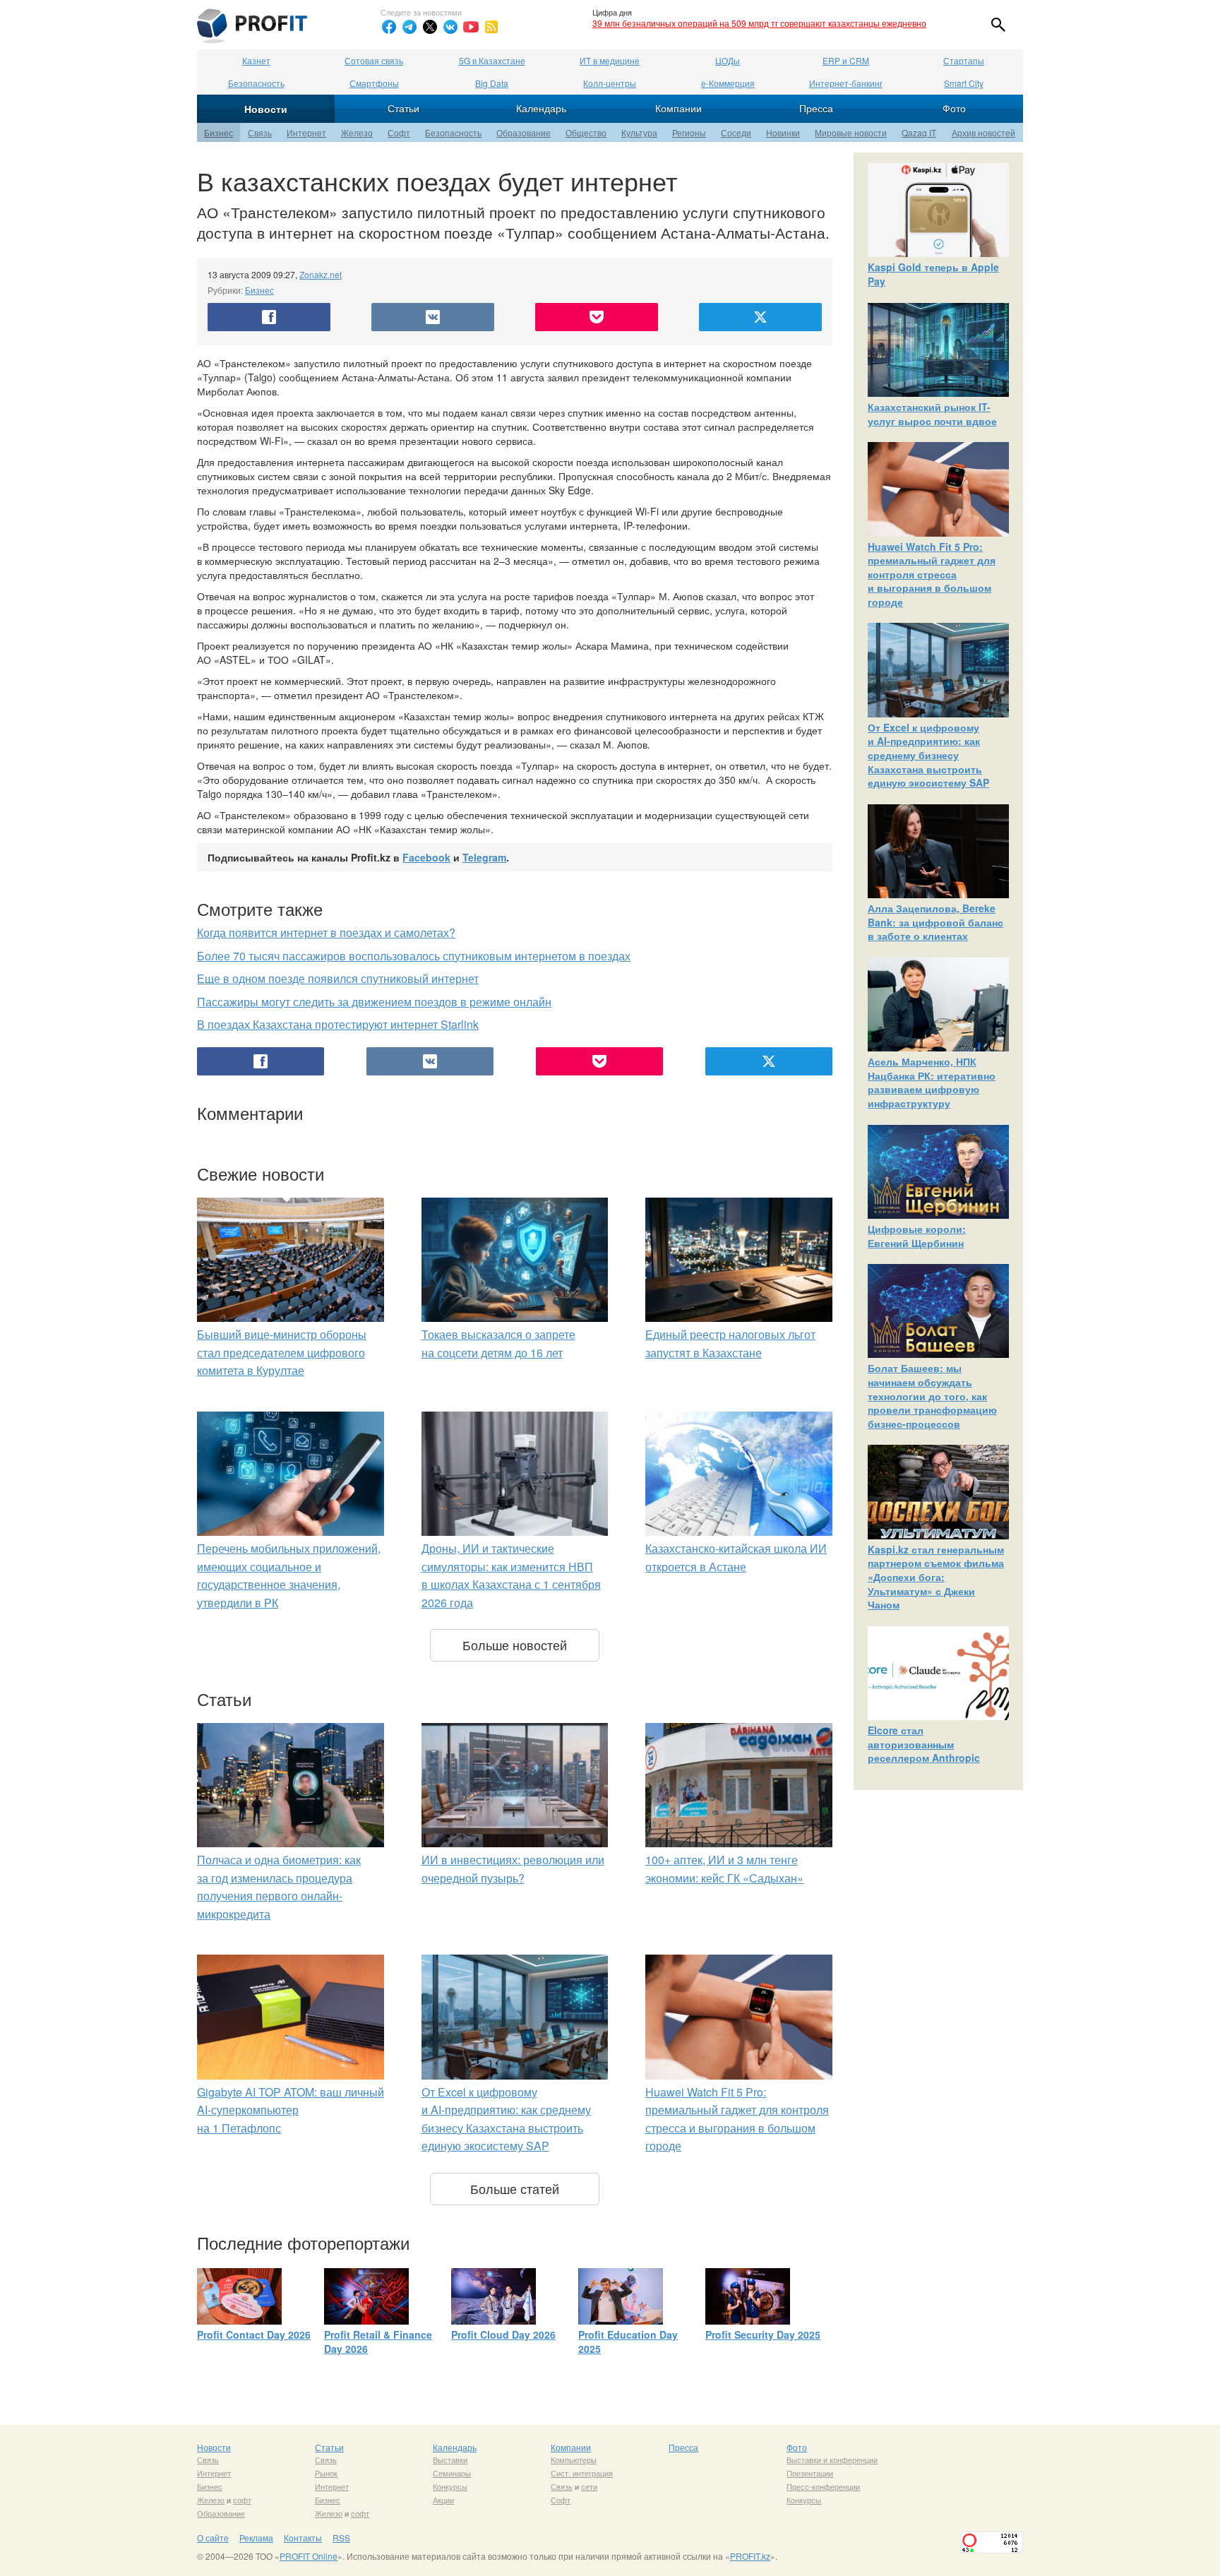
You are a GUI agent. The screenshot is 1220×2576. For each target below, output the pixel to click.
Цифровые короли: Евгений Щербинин (917, 1236)
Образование (524, 132)
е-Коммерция (728, 83)
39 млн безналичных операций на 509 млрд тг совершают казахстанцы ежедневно (759, 23)
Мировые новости (851, 132)
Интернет (306, 132)
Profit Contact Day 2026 (254, 2334)
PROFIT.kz (750, 2556)
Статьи (403, 108)
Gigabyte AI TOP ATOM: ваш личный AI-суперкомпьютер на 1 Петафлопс (291, 2110)
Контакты (303, 2538)
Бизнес (219, 132)
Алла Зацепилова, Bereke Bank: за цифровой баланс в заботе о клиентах (935, 922)
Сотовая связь (374, 60)
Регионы (689, 132)
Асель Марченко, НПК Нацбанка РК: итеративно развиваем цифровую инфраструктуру (932, 1082)
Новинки (783, 132)
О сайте (213, 2538)
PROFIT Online (309, 2556)
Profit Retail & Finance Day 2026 (378, 2342)
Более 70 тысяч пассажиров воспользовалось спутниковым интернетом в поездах (414, 956)
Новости (266, 109)
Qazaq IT (919, 132)
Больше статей (515, 2188)
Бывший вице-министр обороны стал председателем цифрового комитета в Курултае (282, 1352)
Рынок (326, 2473)
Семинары (452, 2473)
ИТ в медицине (610, 60)
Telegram (484, 857)
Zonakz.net (321, 274)
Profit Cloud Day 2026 (503, 2334)
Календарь (541, 108)
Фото (954, 108)
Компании (678, 108)
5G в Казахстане (492, 60)
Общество (586, 132)
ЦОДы (728, 60)
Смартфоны (374, 83)
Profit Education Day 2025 (628, 2342)
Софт (399, 132)
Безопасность (256, 83)
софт (242, 2500)
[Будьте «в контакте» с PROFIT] (450, 27)
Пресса (816, 108)
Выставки (450, 2459)
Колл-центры (610, 83)
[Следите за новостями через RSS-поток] (491, 27)
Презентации (810, 2473)
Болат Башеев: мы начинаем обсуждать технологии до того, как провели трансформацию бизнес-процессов (932, 1395)
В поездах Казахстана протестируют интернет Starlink (338, 1024)
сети (589, 2486)
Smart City (964, 83)
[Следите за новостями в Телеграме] (409, 27)
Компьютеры (574, 2459)
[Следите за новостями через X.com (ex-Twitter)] (430, 27)
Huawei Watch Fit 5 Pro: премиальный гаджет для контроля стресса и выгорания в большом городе (932, 574)
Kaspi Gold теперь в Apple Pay (933, 274)
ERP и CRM (846, 60)
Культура (639, 132)
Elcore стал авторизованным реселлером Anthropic (924, 1744)
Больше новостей (515, 1645)
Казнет (256, 60)
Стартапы (964, 60)
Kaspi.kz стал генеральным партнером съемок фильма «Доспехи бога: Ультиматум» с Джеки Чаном (936, 1577)
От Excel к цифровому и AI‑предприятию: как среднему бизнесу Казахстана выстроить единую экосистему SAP (928, 755)
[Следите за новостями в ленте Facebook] (389, 27)
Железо (357, 132)
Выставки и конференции (832, 2459)
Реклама (256, 2538)
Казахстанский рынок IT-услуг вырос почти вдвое (932, 414)
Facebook (426, 857)
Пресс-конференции (823, 2486)
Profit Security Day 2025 (763, 2334)
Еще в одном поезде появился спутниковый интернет (338, 978)
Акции (443, 2500)
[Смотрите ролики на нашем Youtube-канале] (471, 27)
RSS (341, 2538)
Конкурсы (450, 2486)
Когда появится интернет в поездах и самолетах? (326, 932)
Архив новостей (983, 132)
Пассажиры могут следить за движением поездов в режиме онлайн (374, 1002)
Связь (260, 132)
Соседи (736, 132)
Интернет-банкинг (846, 83)
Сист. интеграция (582, 2473)
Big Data (492, 83)
